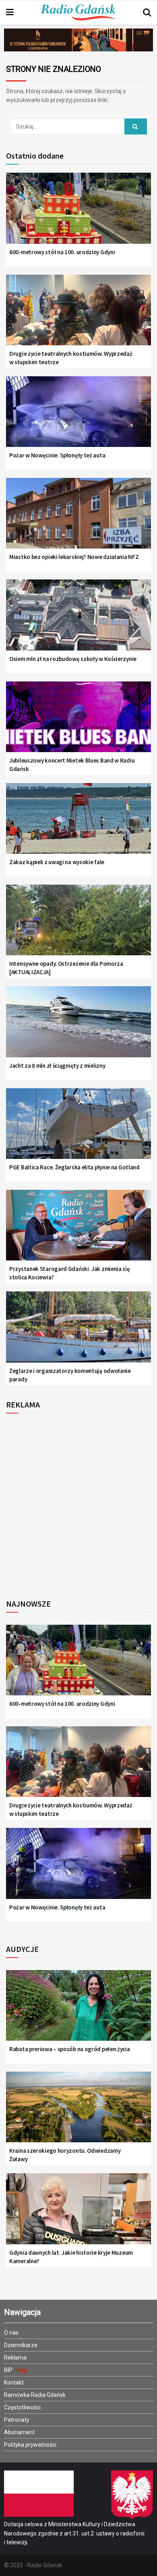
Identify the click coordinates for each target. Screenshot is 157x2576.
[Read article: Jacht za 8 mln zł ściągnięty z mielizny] (78, 1027)
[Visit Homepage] (78, 12)
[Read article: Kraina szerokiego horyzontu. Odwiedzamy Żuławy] (78, 2112)
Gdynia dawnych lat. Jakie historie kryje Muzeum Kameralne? (71, 2257)
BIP (9, 2370)
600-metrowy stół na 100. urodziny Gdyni (62, 252)
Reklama (15, 2358)
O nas (11, 2333)
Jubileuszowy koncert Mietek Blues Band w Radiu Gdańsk (72, 765)
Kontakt (14, 2382)
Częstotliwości (22, 2407)
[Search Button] (147, 12)
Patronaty (17, 2420)
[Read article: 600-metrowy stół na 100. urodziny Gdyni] (78, 213)
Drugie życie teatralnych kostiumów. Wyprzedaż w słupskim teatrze (71, 358)
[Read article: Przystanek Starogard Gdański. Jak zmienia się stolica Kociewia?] (78, 1230)
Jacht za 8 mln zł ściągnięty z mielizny (57, 1066)
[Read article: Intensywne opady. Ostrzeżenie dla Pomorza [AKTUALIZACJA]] (78, 925)
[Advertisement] (78, 1504)
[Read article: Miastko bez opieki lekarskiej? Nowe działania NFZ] (78, 518)
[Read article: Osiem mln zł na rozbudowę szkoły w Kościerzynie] (78, 620)
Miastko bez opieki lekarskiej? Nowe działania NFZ (74, 557)
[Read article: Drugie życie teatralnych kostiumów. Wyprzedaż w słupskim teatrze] (78, 315)
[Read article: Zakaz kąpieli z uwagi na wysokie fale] (78, 824)
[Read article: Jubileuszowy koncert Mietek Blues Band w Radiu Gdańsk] (78, 722)
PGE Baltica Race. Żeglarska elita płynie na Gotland (74, 1167)
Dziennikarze (21, 2345)
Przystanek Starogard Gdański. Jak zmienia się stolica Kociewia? (70, 1273)
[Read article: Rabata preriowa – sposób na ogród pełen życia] (78, 2011)
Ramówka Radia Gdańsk (35, 2395)
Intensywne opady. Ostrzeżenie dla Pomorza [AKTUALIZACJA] (66, 968)
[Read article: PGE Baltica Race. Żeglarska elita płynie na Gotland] (78, 1129)
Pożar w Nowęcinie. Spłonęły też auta (57, 455)
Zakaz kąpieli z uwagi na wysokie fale (57, 862)
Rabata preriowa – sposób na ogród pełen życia (70, 2049)
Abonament (19, 2432)
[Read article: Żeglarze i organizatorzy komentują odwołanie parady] (78, 1332)
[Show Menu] (10, 12)
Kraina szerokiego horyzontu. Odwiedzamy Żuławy (65, 2155)
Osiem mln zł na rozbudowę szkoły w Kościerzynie (73, 659)
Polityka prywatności (30, 2445)
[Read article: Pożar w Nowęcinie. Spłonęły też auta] (78, 417)
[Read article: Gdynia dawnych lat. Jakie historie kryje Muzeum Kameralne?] (78, 2214)
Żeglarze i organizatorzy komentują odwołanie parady (70, 1375)
